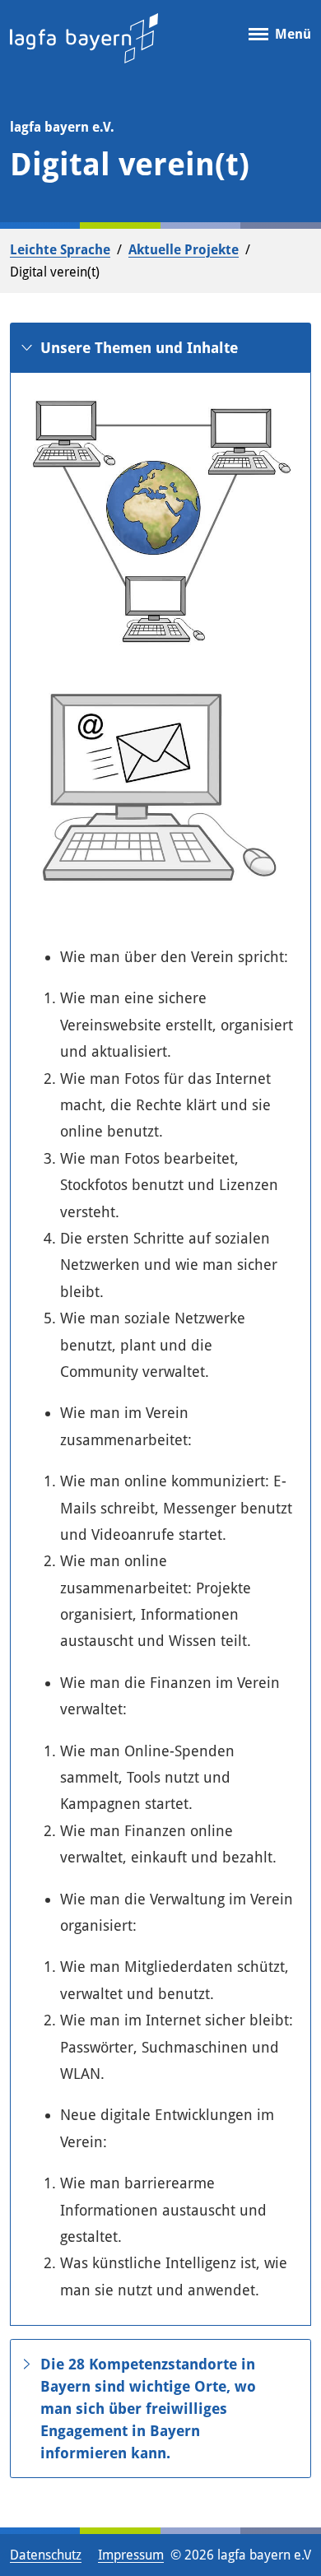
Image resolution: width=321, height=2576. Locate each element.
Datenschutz (46, 2555)
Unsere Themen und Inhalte (139, 348)
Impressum (131, 2555)
